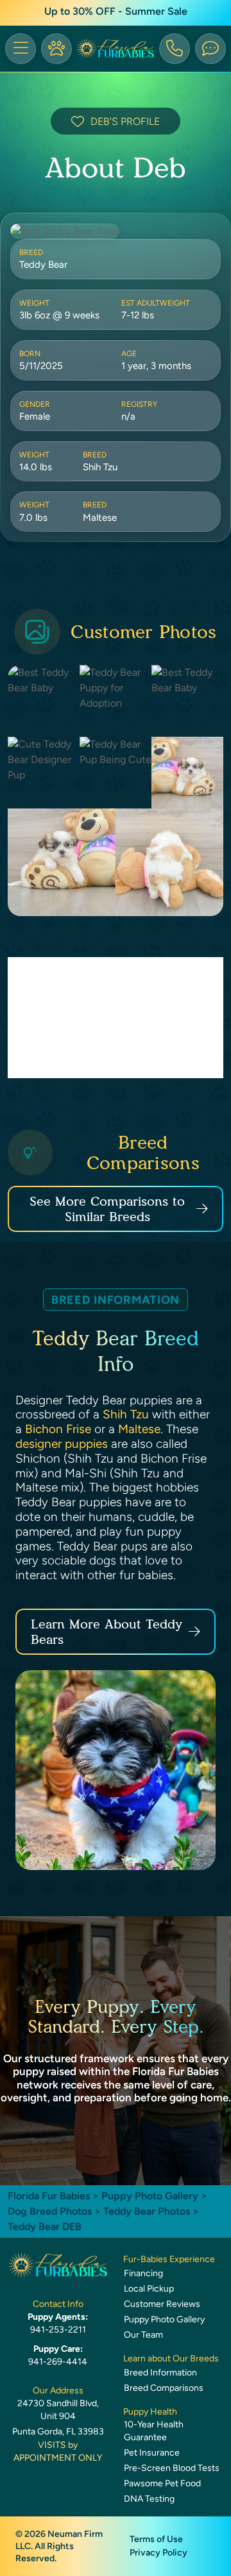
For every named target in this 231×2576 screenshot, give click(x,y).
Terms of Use (156, 2539)
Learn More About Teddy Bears (107, 1632)
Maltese (139, 1429)
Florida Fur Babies (49, 2196)
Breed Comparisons (164, 2388)
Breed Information (160, 2373)
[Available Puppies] (56, 49)
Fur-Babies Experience (169, 2259)
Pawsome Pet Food (162, 2483)
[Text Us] (210, 49)
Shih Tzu (126, 1414)
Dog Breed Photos (50, 2211)
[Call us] (175, 49)
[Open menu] (21, 49)
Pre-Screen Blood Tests (172, 2468)
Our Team (143, 2335)
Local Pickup (149, 2289)
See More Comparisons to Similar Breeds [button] (107, 1209)
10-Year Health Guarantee (154, 2431)
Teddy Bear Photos (147, 2211)
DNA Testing (149, 2499)
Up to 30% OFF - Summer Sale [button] (116, 11)
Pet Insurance (152, 2453)
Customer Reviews (162, 2304)
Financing (143, 2273)
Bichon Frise (58, 1429)
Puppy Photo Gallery (150, 2196)
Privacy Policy (158, 2553)
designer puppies (62, 1444)
